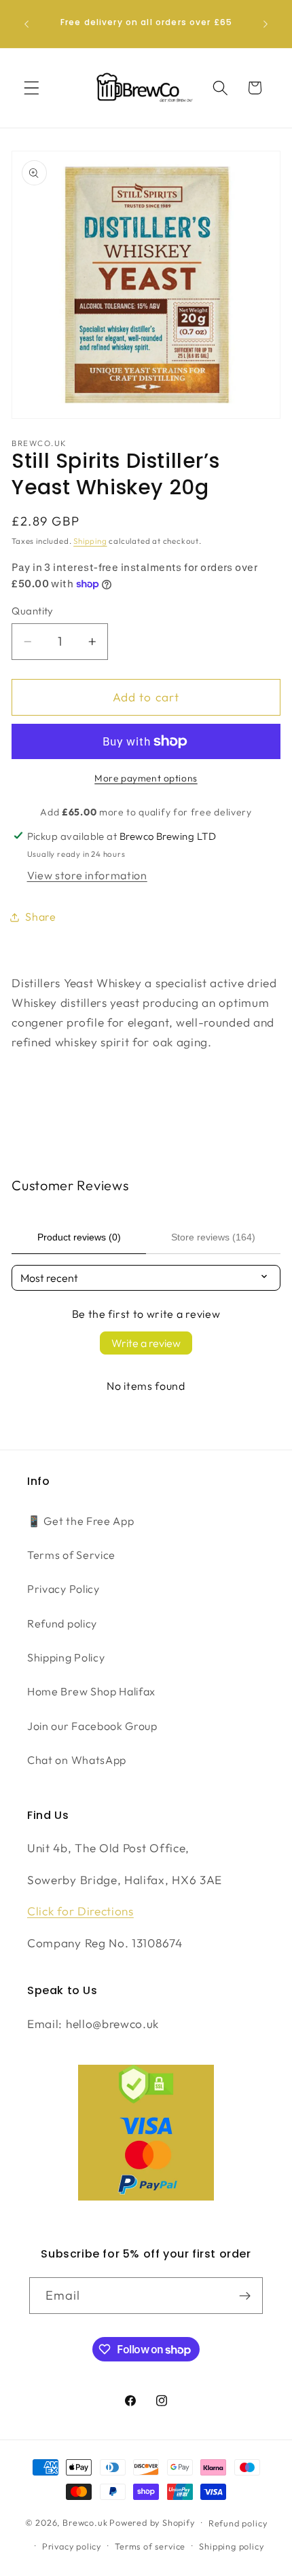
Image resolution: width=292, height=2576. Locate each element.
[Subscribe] (245, 2296)
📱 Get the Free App (80, 1521)
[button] (32, 88)
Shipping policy (231, 2546)
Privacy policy (72, 2546)
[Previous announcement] (26, 24)
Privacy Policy (63, 1589)
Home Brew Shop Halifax (91, 1691)
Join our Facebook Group (92, 1726)
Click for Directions (80, 1911)
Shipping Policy (66, 1657)
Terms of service (150, 2546)
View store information (87, 875)
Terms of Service (71, 1555)
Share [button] (40, 917)
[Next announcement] (266, 24)
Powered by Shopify (152, 2522)
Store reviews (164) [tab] (213, 1237)
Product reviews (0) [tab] (79, 1237)
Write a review (146, 1343)
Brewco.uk (85, 2522)
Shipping (90, 541)
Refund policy (62, 1623)
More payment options (146, 778)
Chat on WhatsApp (77, 1760)
